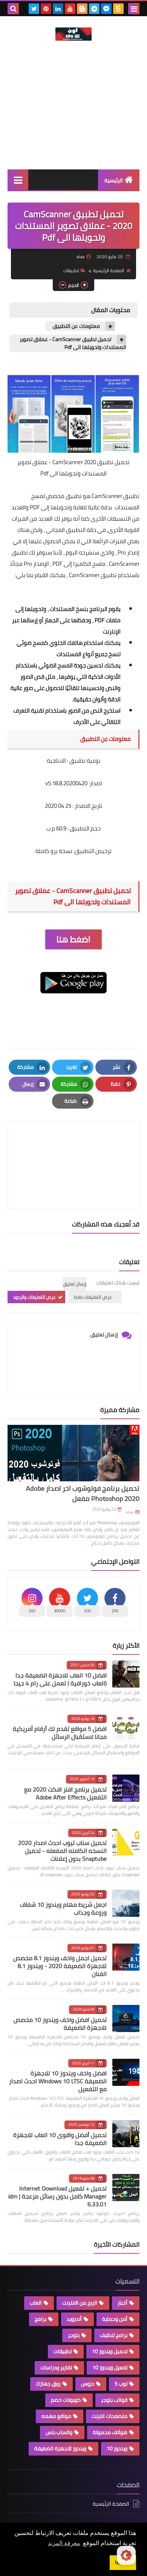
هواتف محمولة (110, 2432)
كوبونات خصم (66, 2400)
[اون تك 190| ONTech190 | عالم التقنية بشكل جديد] (73, 34)
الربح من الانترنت (80, 2303)
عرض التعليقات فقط (93, 1297)
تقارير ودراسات (56, 2367)
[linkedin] (58, 9)
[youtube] (70, 9)
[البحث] (13, 9)
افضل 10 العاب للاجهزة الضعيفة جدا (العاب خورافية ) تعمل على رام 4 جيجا (60, 1679)
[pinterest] (46, 9)
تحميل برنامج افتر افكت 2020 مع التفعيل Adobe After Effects (65, 1793)
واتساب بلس (59, 2432)
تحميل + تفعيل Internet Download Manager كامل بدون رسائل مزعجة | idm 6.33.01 (57, 2196)
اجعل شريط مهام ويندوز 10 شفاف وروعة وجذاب (63, 1908)
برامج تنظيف (114, 2335)
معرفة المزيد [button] (64, 2543)
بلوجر (74, 2335)
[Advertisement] (73, 116)
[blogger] (82, 9)
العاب (36, 2303)
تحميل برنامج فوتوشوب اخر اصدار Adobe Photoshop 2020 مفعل (83, 1493)
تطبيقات (71, 270)
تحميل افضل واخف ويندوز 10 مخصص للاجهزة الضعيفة (60, 2024)
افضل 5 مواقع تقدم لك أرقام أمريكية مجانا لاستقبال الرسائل (60, 1733)
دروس (88, 2384)
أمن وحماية (115, 2319)
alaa (129, 1512)
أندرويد (74, 2319)
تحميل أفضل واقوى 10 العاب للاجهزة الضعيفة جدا (60, 2139)
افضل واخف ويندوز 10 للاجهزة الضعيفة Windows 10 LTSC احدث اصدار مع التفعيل (58, 2081)
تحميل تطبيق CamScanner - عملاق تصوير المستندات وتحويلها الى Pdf (73, 343)
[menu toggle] (134, 9)
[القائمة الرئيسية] (18, 180)
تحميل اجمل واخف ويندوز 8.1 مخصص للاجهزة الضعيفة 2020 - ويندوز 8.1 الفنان (60, 1966)
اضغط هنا (73, 939)
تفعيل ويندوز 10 (110, 2367)
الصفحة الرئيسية (109, 270)
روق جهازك (48, 2384)
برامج (41, 2319)
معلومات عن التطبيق (76, 326)
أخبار (122, 2303)
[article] (73, 1148)
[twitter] (34, 9)
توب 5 (121, 2384)
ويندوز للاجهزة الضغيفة (60, 2448)
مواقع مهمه (56, 2416)
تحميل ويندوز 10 (110, 2351)
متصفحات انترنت (109, 2416)
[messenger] (106, 9)
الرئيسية (114, 180)
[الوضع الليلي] (126, 2555)
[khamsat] (118, 9)
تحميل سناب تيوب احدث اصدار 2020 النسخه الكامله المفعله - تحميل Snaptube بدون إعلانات (62, 1851)
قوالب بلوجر (114, 2400)
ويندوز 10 (117, 2448)
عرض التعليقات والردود (34, 1297)
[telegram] (94, 9)
